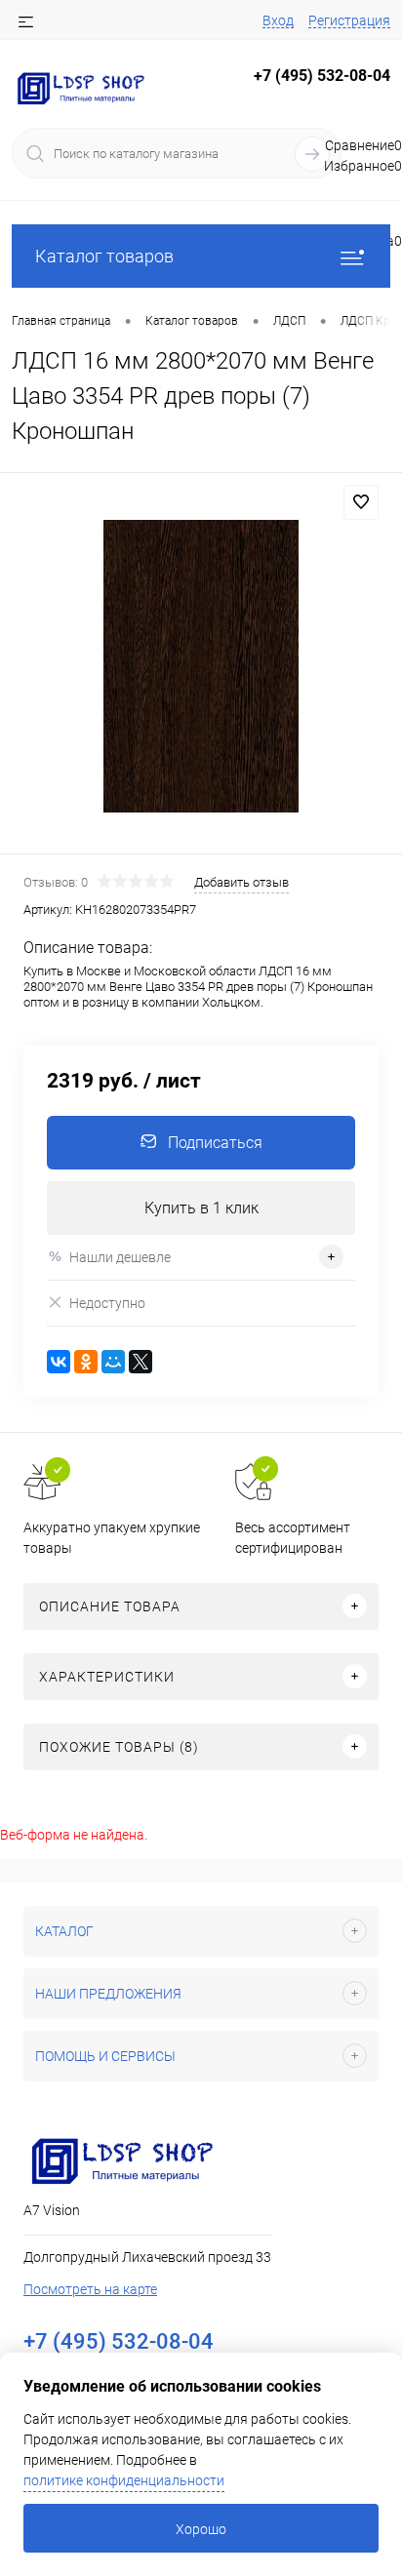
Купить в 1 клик (201, 1208)
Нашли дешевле (120, 1257)
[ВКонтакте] (59, 1362)
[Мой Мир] (113, 1362)
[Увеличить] (201, 666)
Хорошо (201, 2529)
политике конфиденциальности (124, 2480)
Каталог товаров (104, 256)
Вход (278, 20)
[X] (141, 1362)
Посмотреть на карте (90, 2289)
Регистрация (349, 20)
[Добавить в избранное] (361, 502)
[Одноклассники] (86, 1362)
